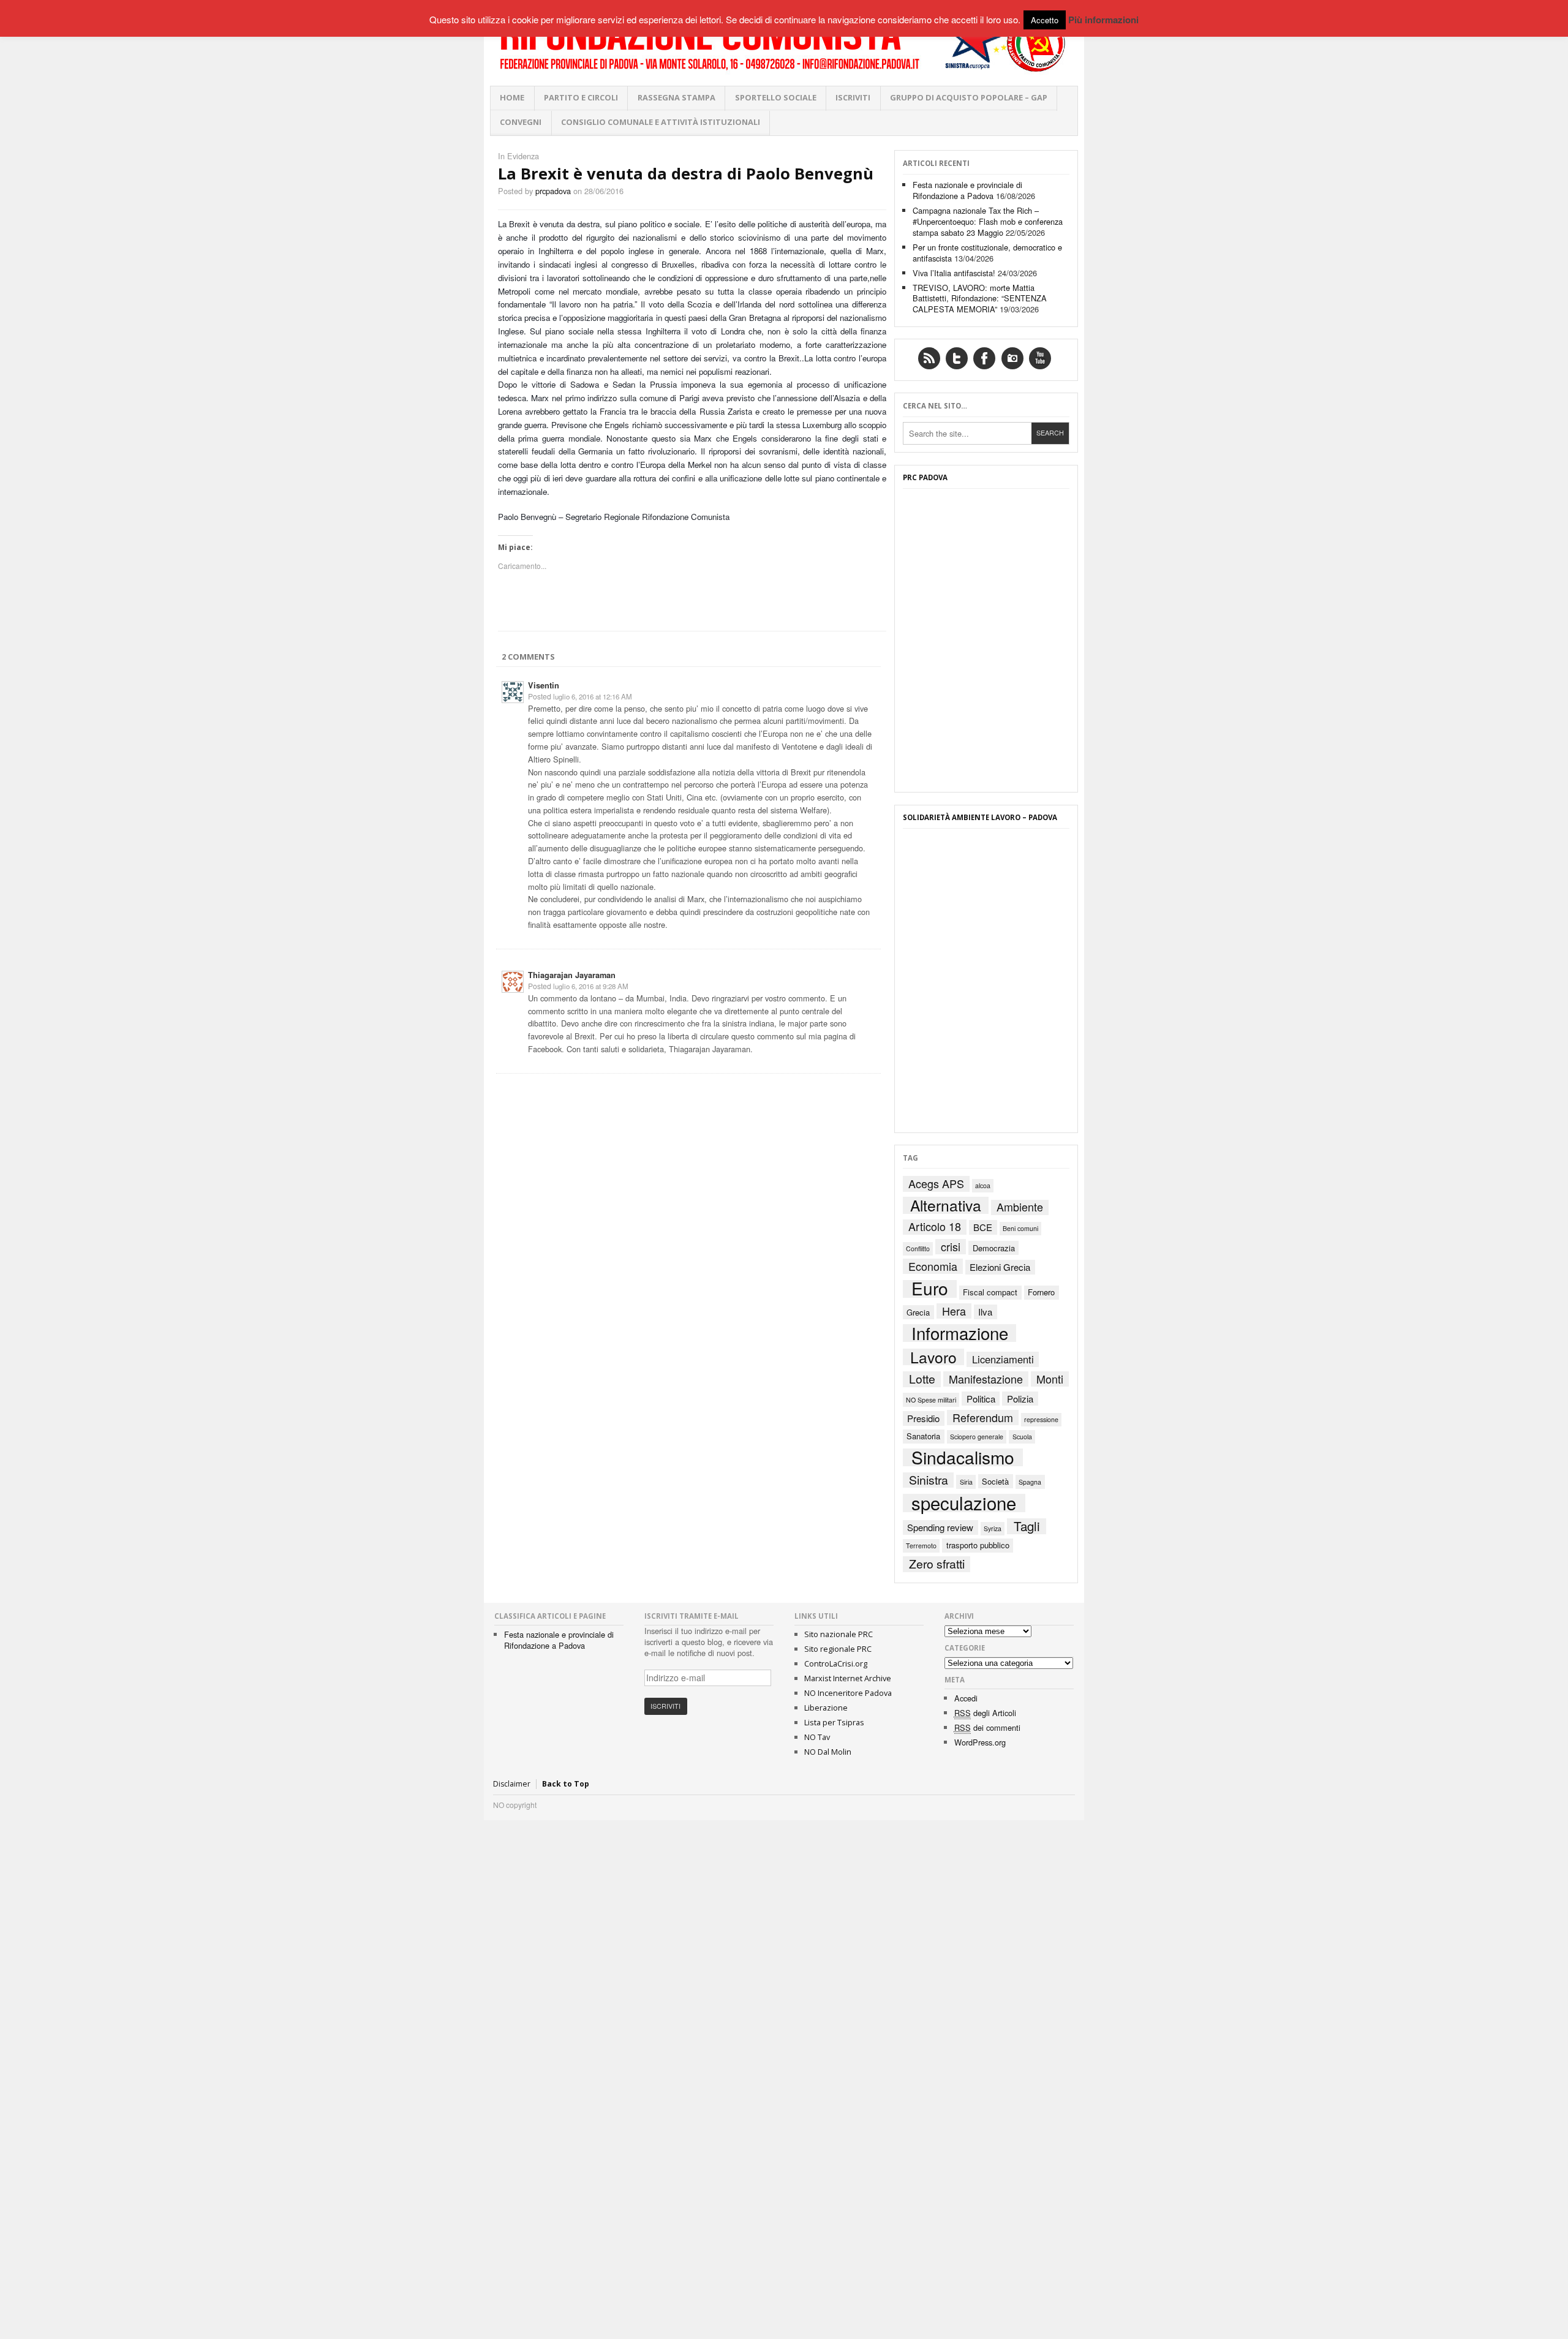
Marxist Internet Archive (848, 1678)
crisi (951, 1247)
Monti (1050, 1379)
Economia (933, 1266)
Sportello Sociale (776, 97)
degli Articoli (985, 1713)
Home (512, 97)
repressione (1041, 1419)
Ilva (985, 1312)
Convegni (521, 122)
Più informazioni (1103, 20)
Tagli (1027, 1526)
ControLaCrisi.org (836, 1663)
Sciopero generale (977, 1437)
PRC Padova (925, 477)
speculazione (964, 1503)
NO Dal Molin (828, 1752)
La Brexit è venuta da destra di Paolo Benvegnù (686, 174)
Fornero (1041, 1292)
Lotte (922, 1379)
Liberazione (826, 1708)
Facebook (984, 358)
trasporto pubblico (978, 1545)
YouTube (1040, 358)
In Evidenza (518, 156)
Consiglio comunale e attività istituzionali (661, 122)
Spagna (1030, 1482)
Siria (966, 1482)
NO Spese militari (931, 1400)
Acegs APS (936, 1184)
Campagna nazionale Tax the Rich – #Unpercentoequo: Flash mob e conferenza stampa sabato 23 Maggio (988, 221)
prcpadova (553, 191)
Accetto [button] (1045, 20)
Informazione (960, 1333)
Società (995, 1481)
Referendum (983, 1418)
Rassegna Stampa (677, 97)
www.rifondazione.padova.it (784, 43)
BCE (983, 1227)
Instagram (1012, 358)
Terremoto (921, 1546)
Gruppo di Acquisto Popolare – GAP (969, 97)
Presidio (923, 1418)
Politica (981, 1399)
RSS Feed (929, 358)
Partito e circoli (581, 97)
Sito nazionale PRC (839, 1634)
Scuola (1022, 1437)
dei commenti (987, 1727)
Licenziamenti (1003, 1359)
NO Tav (817, 1737)
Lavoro (933, 1357)
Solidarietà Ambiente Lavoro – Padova (980, 817)
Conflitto (918, 1249)
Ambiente (1020, 1207)
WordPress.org (980, 1742)
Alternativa (946, 1205)
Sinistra (929, 1480)
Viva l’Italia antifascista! (954, 273)
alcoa (983, 1185)
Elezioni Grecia (1000, 1267)
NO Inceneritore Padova (848, 1693)
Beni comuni (1020, 1228)
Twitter (957, 358)
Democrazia (994, 1248)
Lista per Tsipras (834, 1722)
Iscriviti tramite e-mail (692, 1616)
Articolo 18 (935, 1227)
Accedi (966, 1698)
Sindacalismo (963, 1457)
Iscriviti (853, 97)
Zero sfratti (937, 1564)
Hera (954, 1311)
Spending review (940, 1527)
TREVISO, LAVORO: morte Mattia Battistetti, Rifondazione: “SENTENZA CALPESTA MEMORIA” (980, 299)
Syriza (993, 1528)
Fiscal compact (990, 1292)
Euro (930, 1289)
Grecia (918, 1312)
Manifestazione (986, 1379)
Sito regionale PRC (838, 1649)
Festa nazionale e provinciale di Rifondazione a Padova (967, 190)
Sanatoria (923, 1436)
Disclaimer (512, 1784)
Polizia (1020, 1399)
